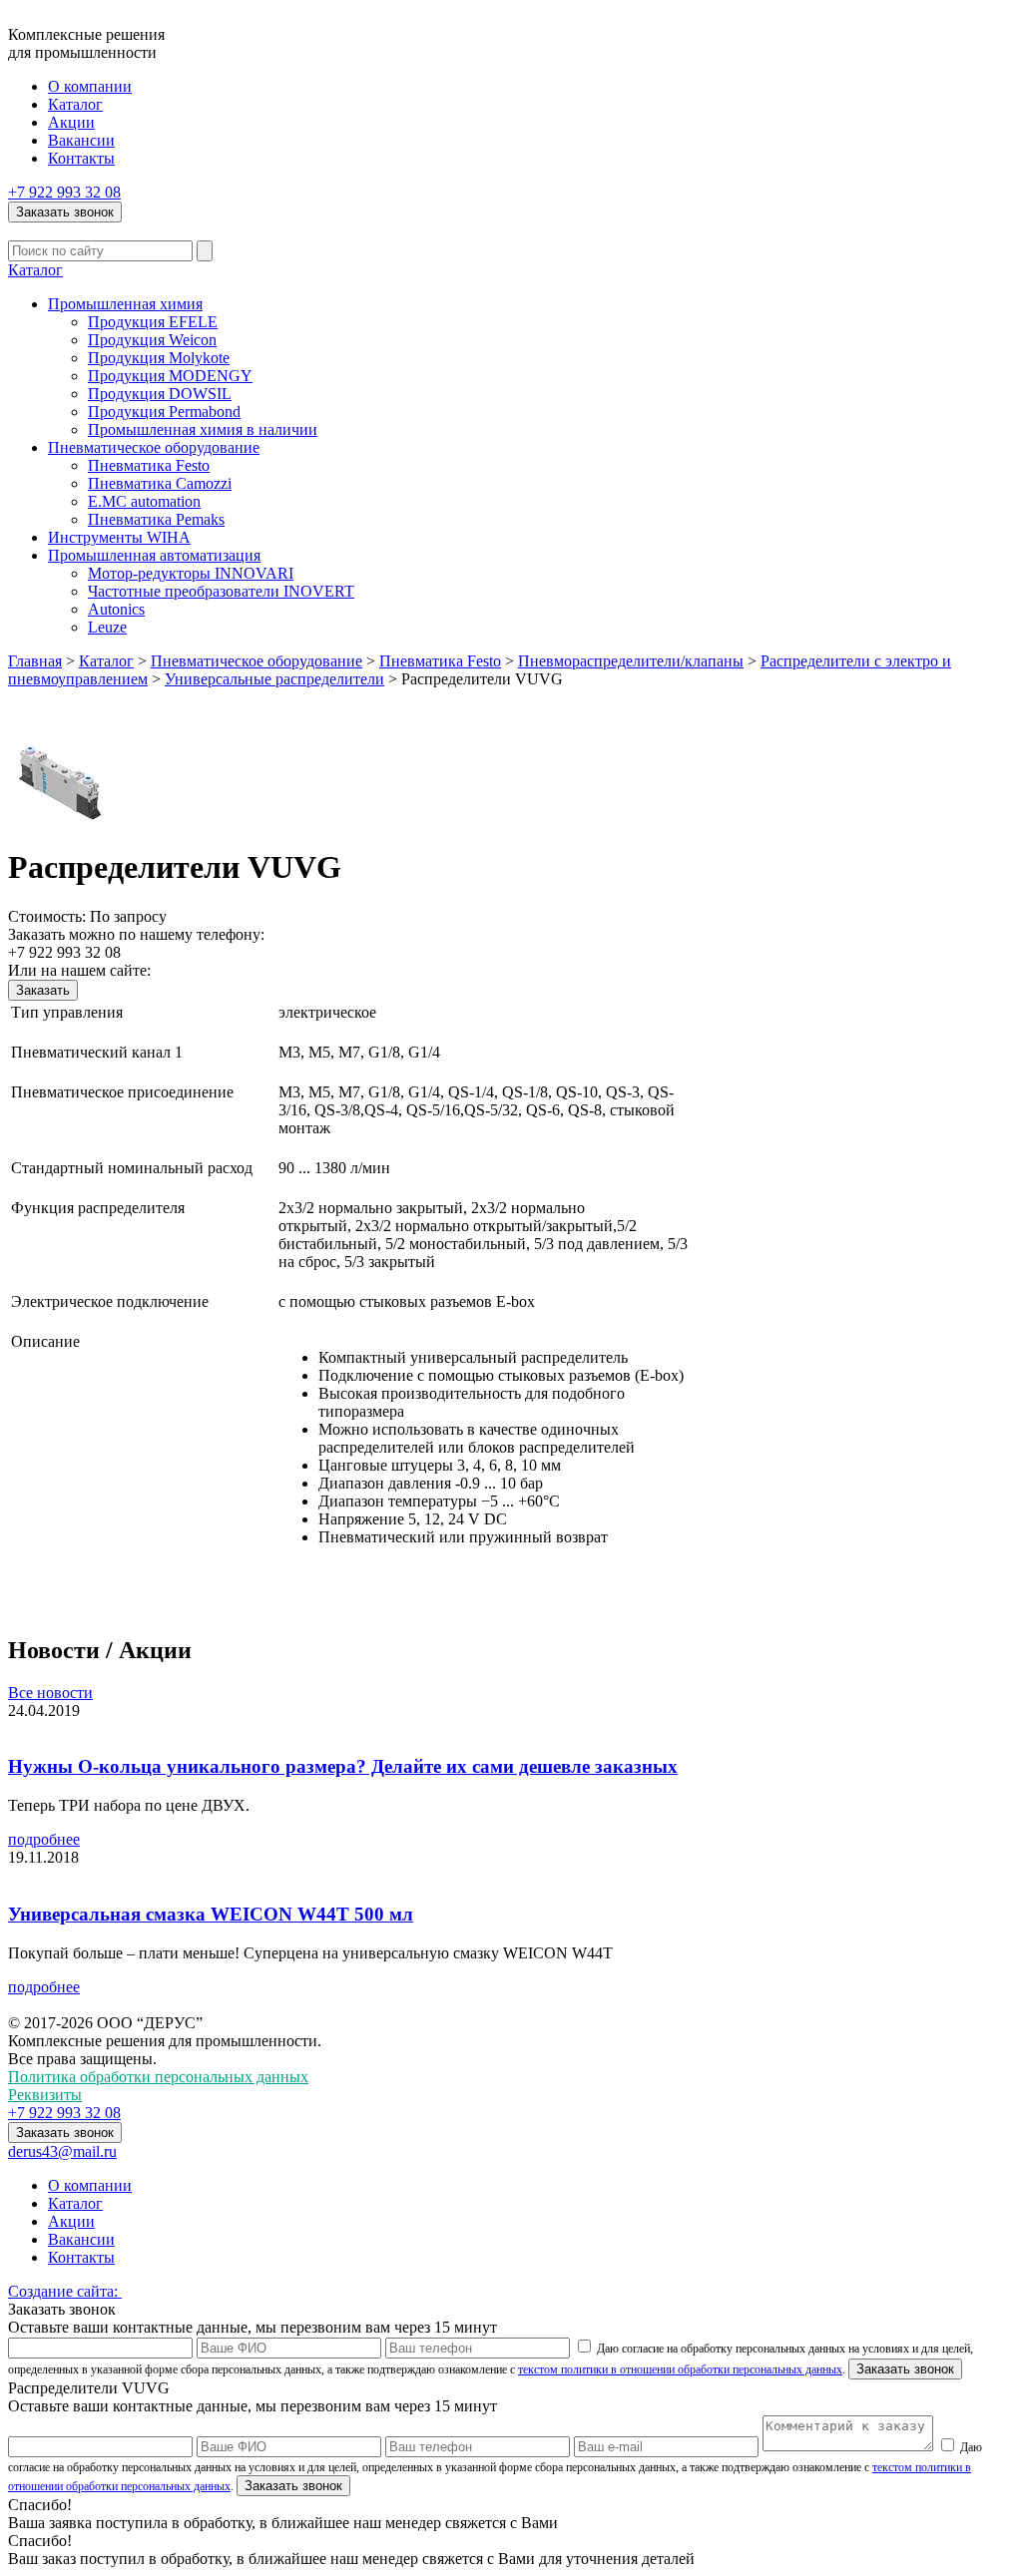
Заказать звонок (65, 212)
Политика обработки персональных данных (158, 2077)
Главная (35, 661)
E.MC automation (144, 501)
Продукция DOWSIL (160, 394)
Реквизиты (45, 2095)
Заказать (43, 990)
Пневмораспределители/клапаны (631, 661)
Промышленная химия (125, 304)
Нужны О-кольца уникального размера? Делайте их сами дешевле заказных (343, 1766)
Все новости (50, 1693)
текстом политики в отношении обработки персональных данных (680, 2369)
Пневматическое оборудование (154, 447)
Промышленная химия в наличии (203, 429)
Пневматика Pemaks (156, 519)
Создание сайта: (65, 2291)
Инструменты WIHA (119, 537)
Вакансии (81, 140)
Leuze (107, 627)
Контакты (81, 158)
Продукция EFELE (153, 322)
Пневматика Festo (149, 465)
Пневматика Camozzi (160, 483)
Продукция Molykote (159, 358)
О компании (90, 86)
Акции (71, 122)
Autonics (116, 609)
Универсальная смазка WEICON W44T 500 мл (211, 1914)
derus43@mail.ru (62, 2151)
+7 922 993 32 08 (64, 192)
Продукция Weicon (152, 340)
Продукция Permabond (164, 412)
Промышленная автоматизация (154, 555)
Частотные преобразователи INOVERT (221, 591)
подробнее (44, 1839)
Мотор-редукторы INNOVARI (191, 573)
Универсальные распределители (274, 679)
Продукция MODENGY (170, 376)
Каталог (75, 104)
